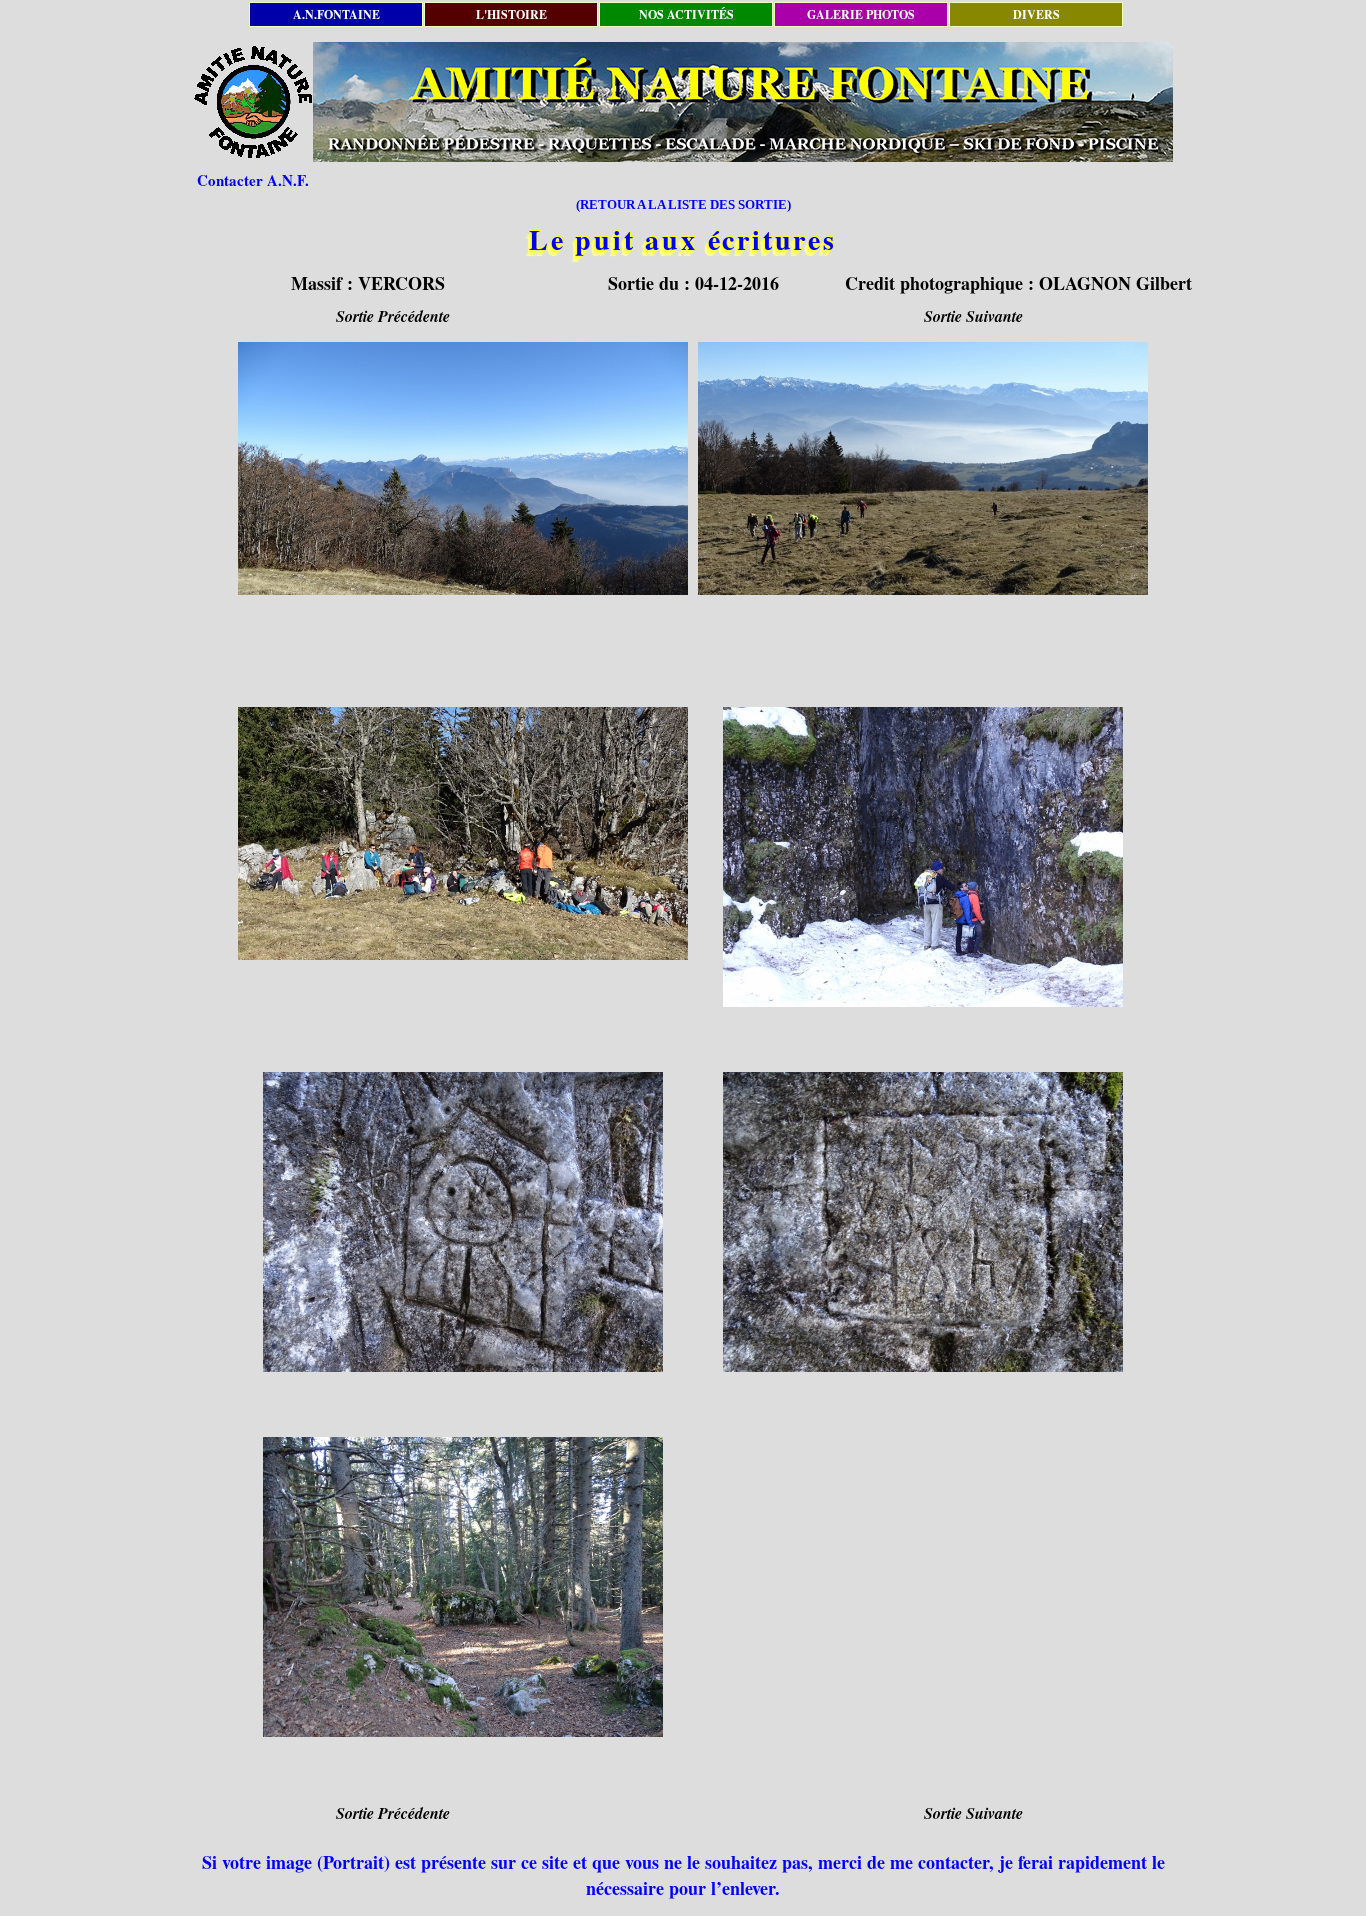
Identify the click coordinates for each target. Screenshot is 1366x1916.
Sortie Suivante (973, 316)
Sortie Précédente (393, 316)
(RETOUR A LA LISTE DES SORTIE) (683, 204)
